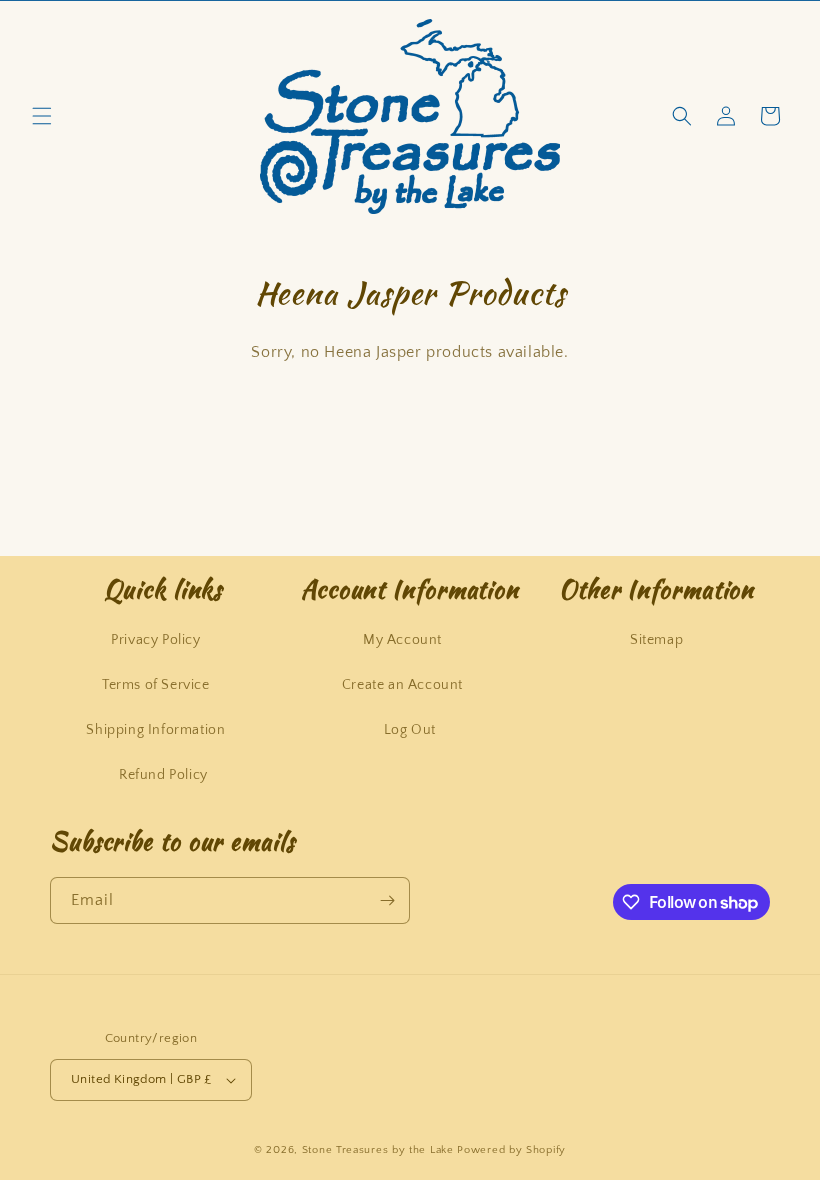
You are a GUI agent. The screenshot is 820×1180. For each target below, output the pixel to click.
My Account (402, 640)
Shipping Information (155, 730)
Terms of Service (156, 685)
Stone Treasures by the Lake (378, 1150)
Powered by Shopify (511, 1150)
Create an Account (402, 685)
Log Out (410, 730)
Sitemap (656, 640)
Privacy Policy (155, 640)
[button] (42, 116)
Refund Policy (163, 775)
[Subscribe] (387, 900)
